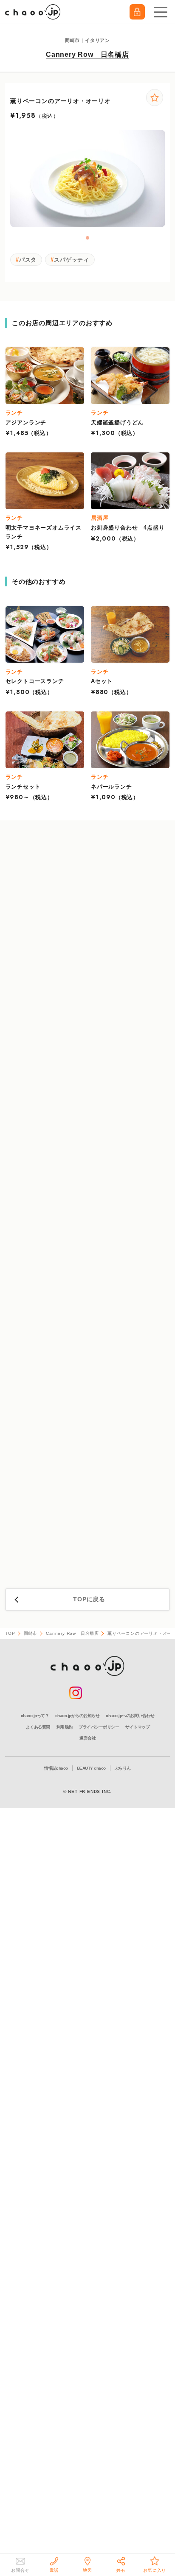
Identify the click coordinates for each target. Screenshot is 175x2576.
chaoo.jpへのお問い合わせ (130, 1716)
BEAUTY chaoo (91, 1768)
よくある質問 (38, 1727)
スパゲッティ (72, 260)
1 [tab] (88, 238)
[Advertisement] (87, 1206)
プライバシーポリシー (99, 1727)
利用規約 (65, 1727)
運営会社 (87, 1738)
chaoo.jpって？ (35, 1716)
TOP (10, 1633)
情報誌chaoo (56, 1768)
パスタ (28, 260)
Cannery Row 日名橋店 (87, 54)
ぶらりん (123, 1768)
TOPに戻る (89, 1599)
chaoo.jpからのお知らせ (78, 1716)
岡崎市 (31, 1633)
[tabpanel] (88, 178)
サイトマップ (137, 1727)
